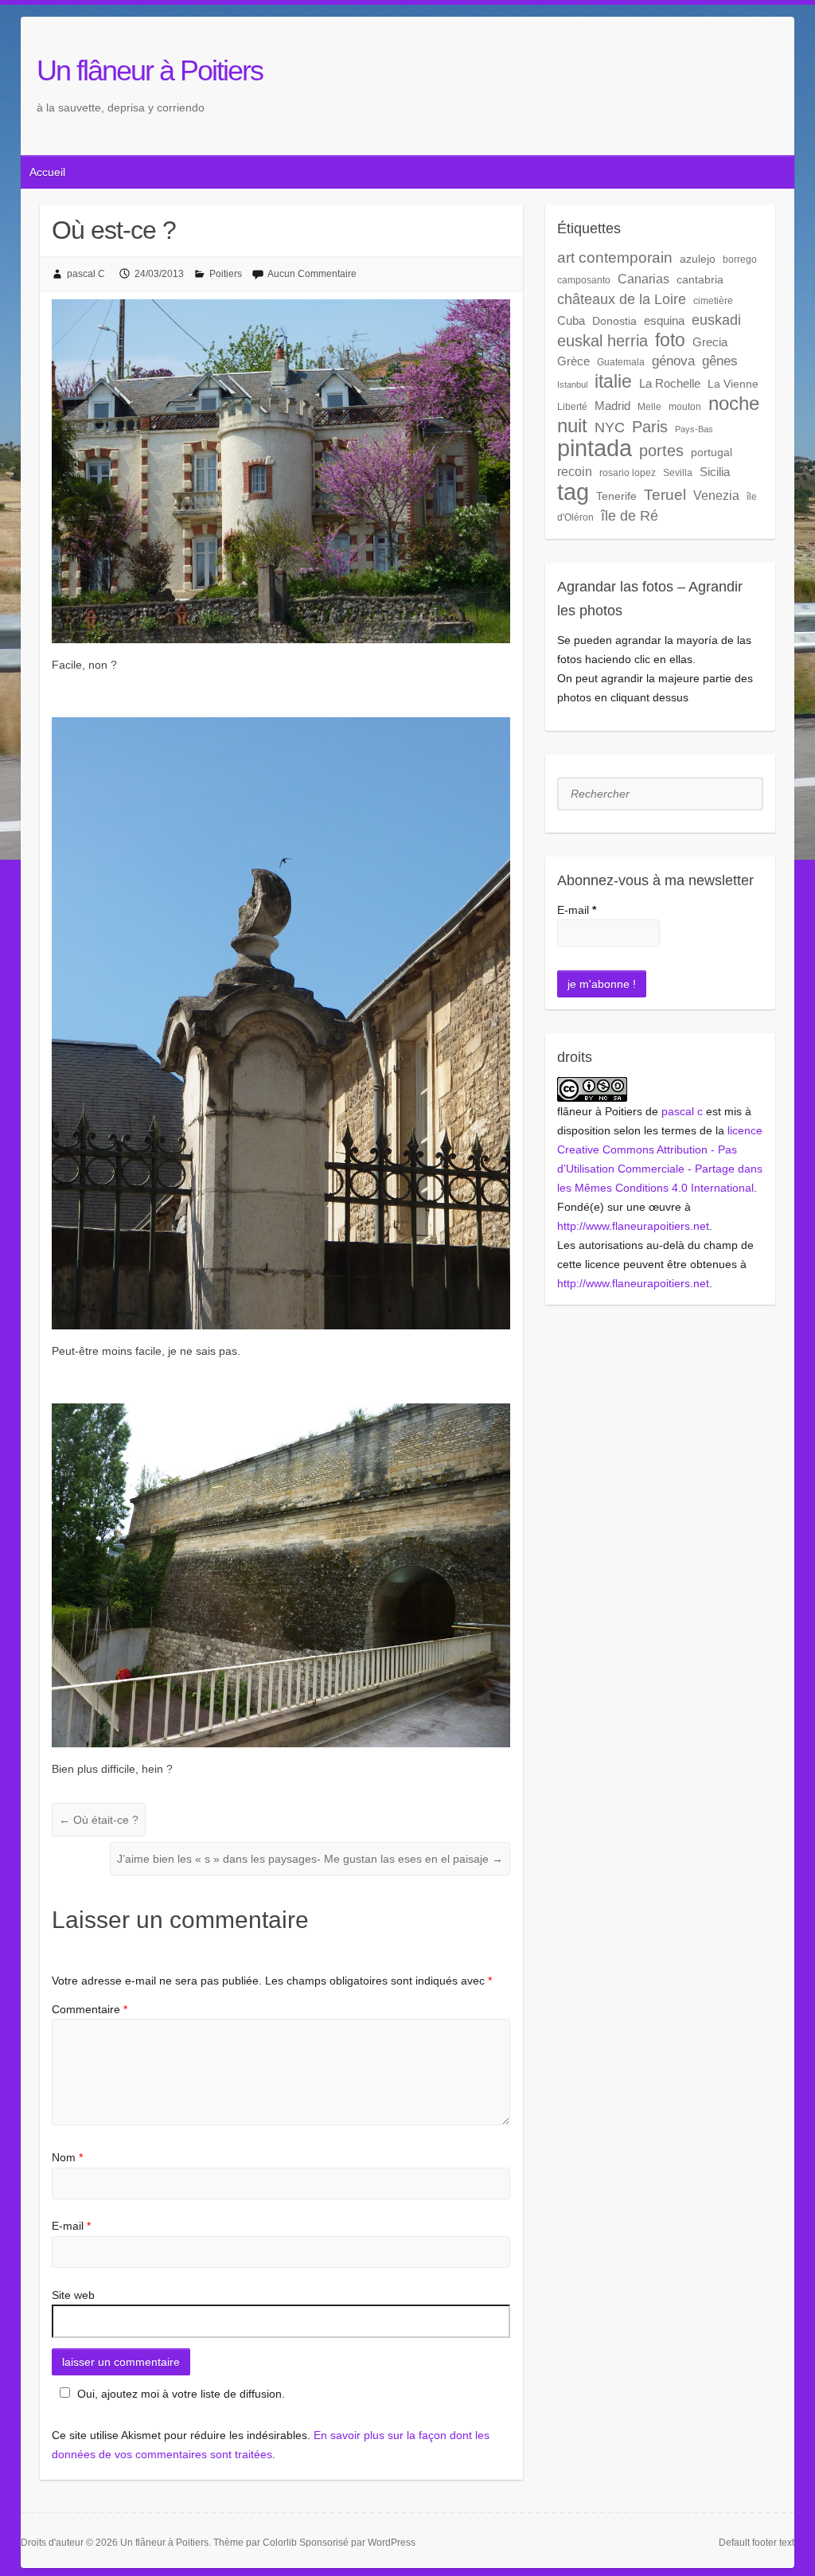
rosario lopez (628, 473)
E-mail (71, 2226)
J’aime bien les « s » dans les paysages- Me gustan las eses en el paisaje (310, 1859)
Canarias (643, 279)
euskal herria (602, 341)
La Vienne (733, 384)
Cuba (571, 320)
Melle (649, 407)
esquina (664, 320)
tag (573, 492)
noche (734, 404)
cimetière (713, 301)
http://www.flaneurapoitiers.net (633, 1226)
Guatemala (621, 362)
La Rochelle (670, 383)
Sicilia (715, 472)
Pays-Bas (694, 429)
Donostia (614, 321)
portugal (712, 452)
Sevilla (678, 473)
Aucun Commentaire (312, 274)
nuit (572, 426)
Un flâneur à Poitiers (150, 70)
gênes (720, 361)
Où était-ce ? (99, 1820)
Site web (73, 2295)
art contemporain (615, 258)
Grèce (573, 361)
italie (613, 381)
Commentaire (90, 2009)
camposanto (584, 280)
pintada (595, 448)
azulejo (698, 259)
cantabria (700, 279)
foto (670, 340)
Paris (650, 427)
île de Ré (630, 515)
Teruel (665, 495)
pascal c (682, 1111)
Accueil (47, 172)
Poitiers (226, 274)
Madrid (612, 406)
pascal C (86, 274)
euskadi (716, 320)
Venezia (716, 495)
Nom (67, 2157)
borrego (740, 260)
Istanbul (572, 384)
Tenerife (616, 496)
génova (673, 361)
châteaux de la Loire (622, 299)
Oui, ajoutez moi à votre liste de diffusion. (181, 2394)
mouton (685, 407)
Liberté (572, 407)
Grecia (710, 342)
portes (661, 451)
